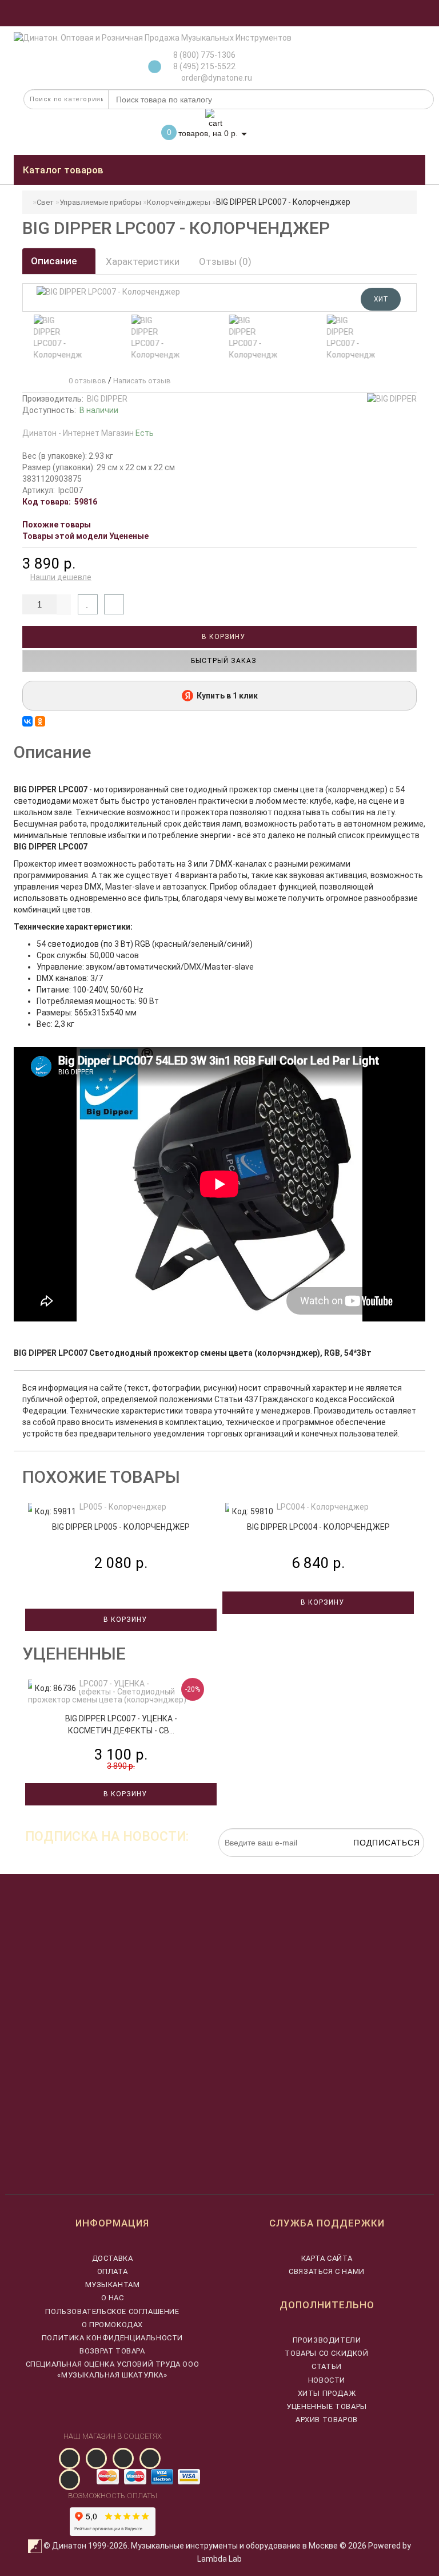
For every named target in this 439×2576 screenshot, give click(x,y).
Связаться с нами (327, 2271)
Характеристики (143, 261)
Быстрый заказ (223, 661)
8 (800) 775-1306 (204, 55)
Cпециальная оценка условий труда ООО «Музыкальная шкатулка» (113, 2369)
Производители (327, 2340)
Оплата (113, 2271)
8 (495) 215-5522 (204, 66)
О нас (113, 2298)
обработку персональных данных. (370, 1863)
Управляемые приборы (100, 202)
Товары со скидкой (326, 2353)
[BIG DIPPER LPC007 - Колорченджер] (54, 338)
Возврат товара (112, 2351)
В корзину (222, 637)
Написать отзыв (142, 381)
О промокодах (112, 2325)
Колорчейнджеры (179, 202)
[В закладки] (88, 604)
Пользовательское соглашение (112, 2311)
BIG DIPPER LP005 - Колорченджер (121, 1527)
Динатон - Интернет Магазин (88, 433)
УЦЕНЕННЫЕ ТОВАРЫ (327, 2406)
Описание (55, 261)
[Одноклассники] (40, 721)
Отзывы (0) (225, 261)
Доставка (113, 2258)
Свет (45, 202)
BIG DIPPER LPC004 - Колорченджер (318, 1527)
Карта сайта (327, 2258)
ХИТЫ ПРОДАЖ (327, 2393)
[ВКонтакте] (27, 721)
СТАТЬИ (327, 2366)
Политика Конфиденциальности (112, 2338)
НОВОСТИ (327, 2380)
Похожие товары (57, 525)
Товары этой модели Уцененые (85, 536)
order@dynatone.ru (216, 78)
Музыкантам (113, 2285)
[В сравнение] (114, 604)
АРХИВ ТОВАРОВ (327, 2420)
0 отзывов (86, 381)
